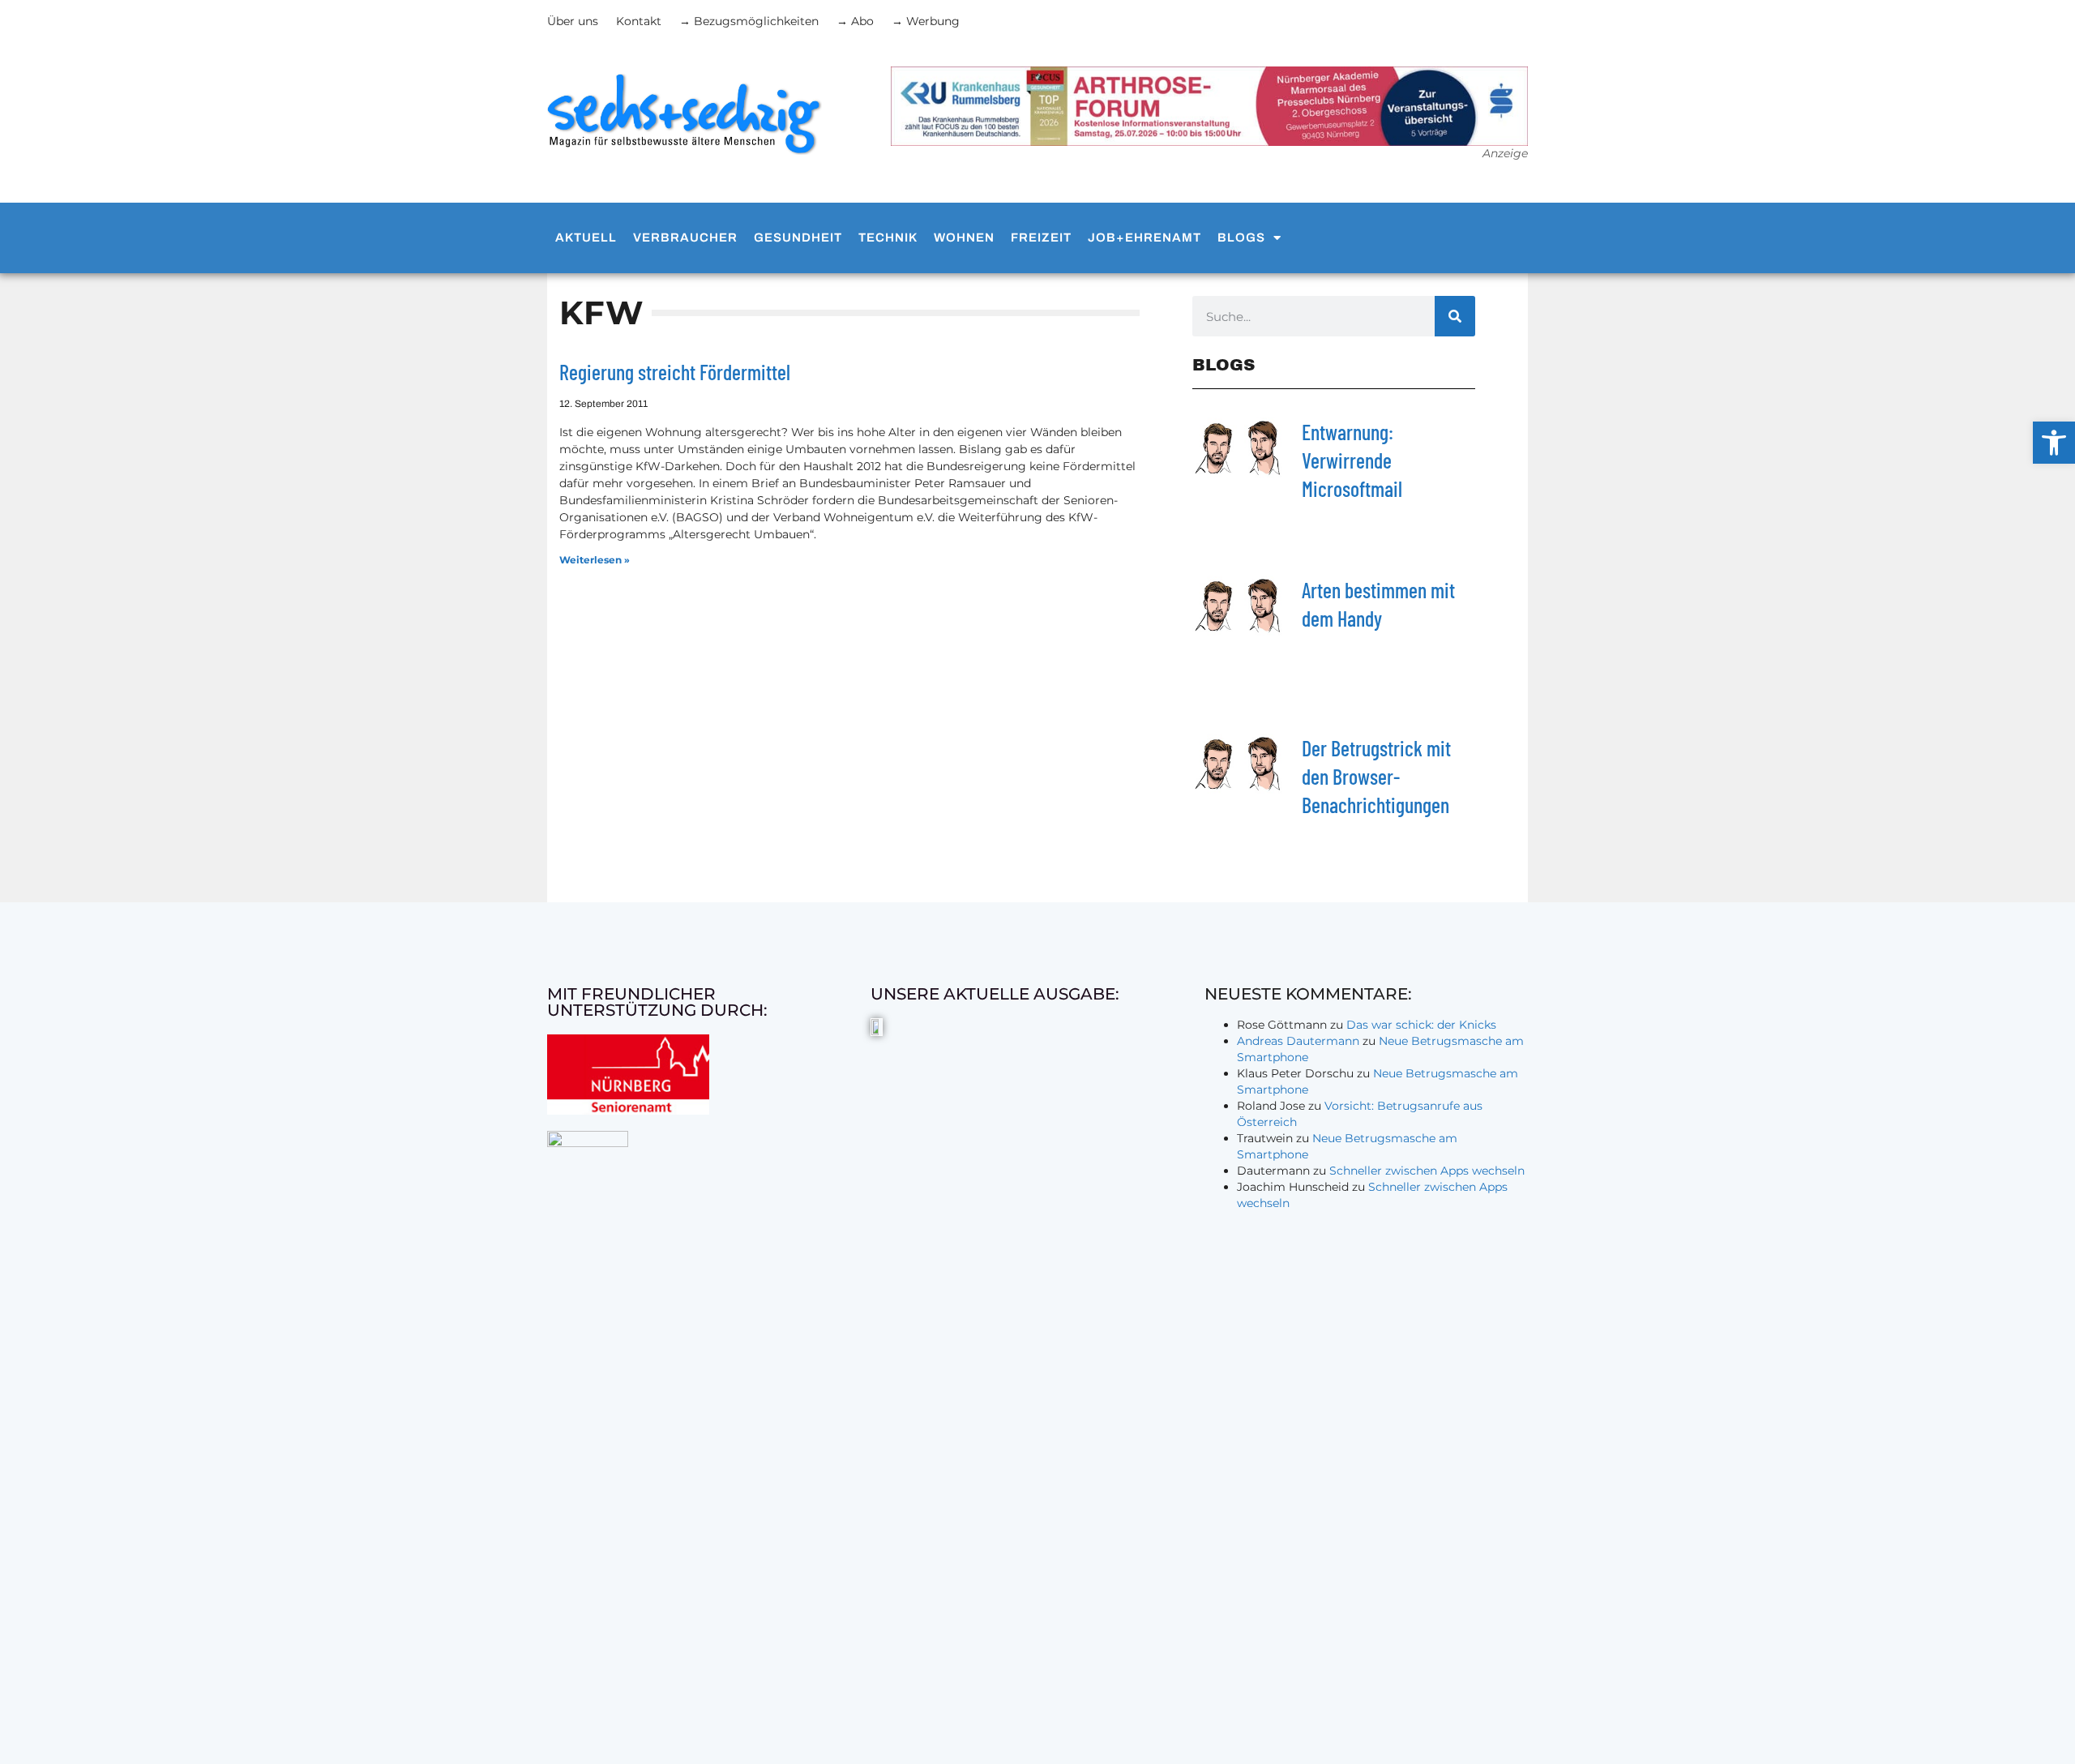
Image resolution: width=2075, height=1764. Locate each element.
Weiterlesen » (595, 560)
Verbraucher (685, 238)
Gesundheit (798, 238)
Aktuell (586, 238)
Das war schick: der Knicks (1421, 1025)
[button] (2054, 443)
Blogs (1241, 238)
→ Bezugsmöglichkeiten (749, 21)
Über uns (573, 21)
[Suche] (1455, 316)
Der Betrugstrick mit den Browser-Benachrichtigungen (1376, 776)
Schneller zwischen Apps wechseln (1427, 1171)
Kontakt (639, 21)
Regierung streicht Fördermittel (675, 372)
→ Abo (855, 21)
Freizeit (1041, 238)
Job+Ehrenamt (1144, 238)
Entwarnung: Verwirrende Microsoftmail (1352, 460)
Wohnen (964, 238)
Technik (888, 238)
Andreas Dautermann (1298, 1041)
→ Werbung (926, 21)
